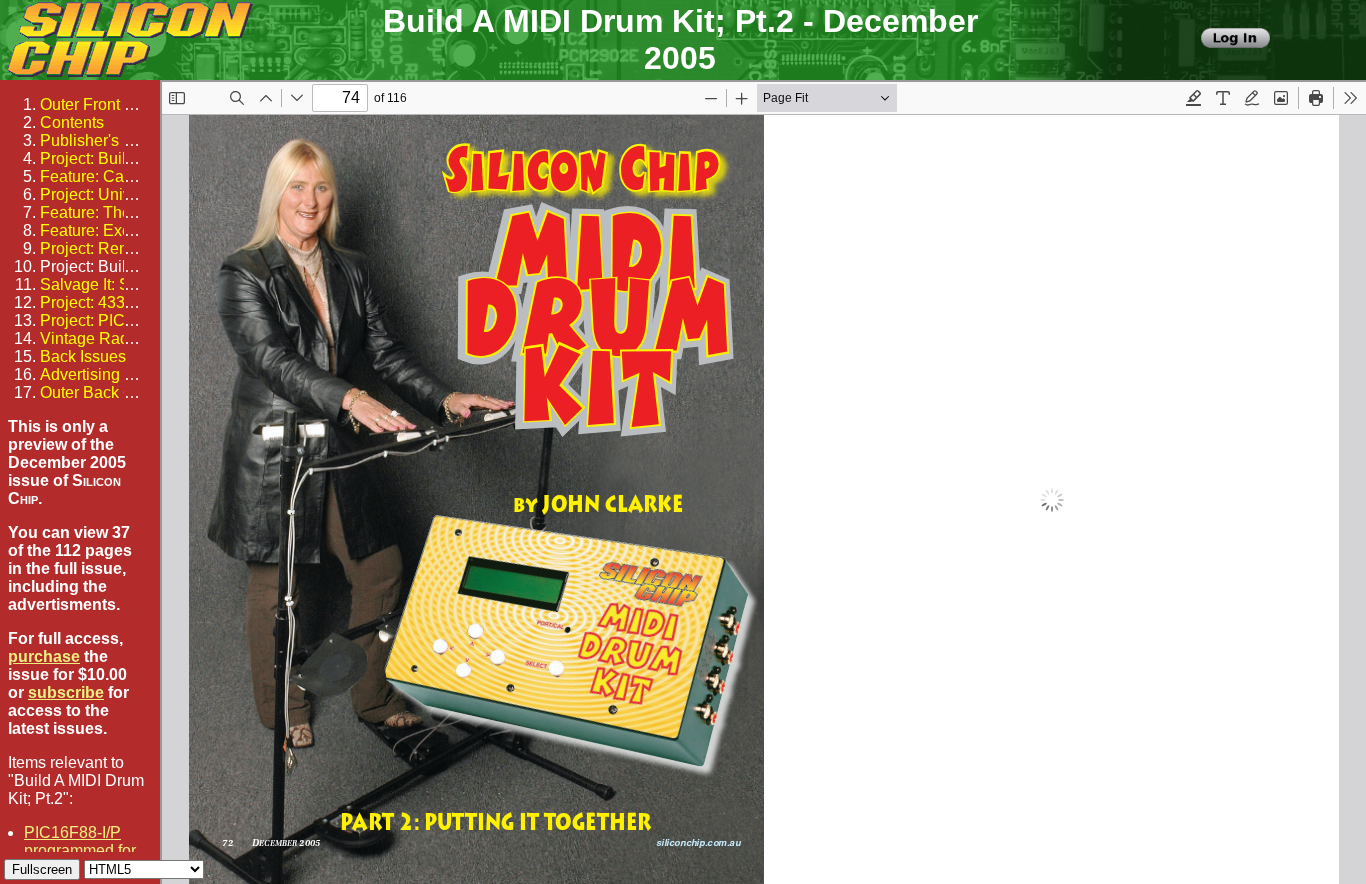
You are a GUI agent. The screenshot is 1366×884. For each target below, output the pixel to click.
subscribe (66, 692)
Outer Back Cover (103, 392)
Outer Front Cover (103, 104)
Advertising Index (101, 374)
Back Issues (83, 356)
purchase (44, 656)
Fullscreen (42, 869)
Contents (72, 122)
